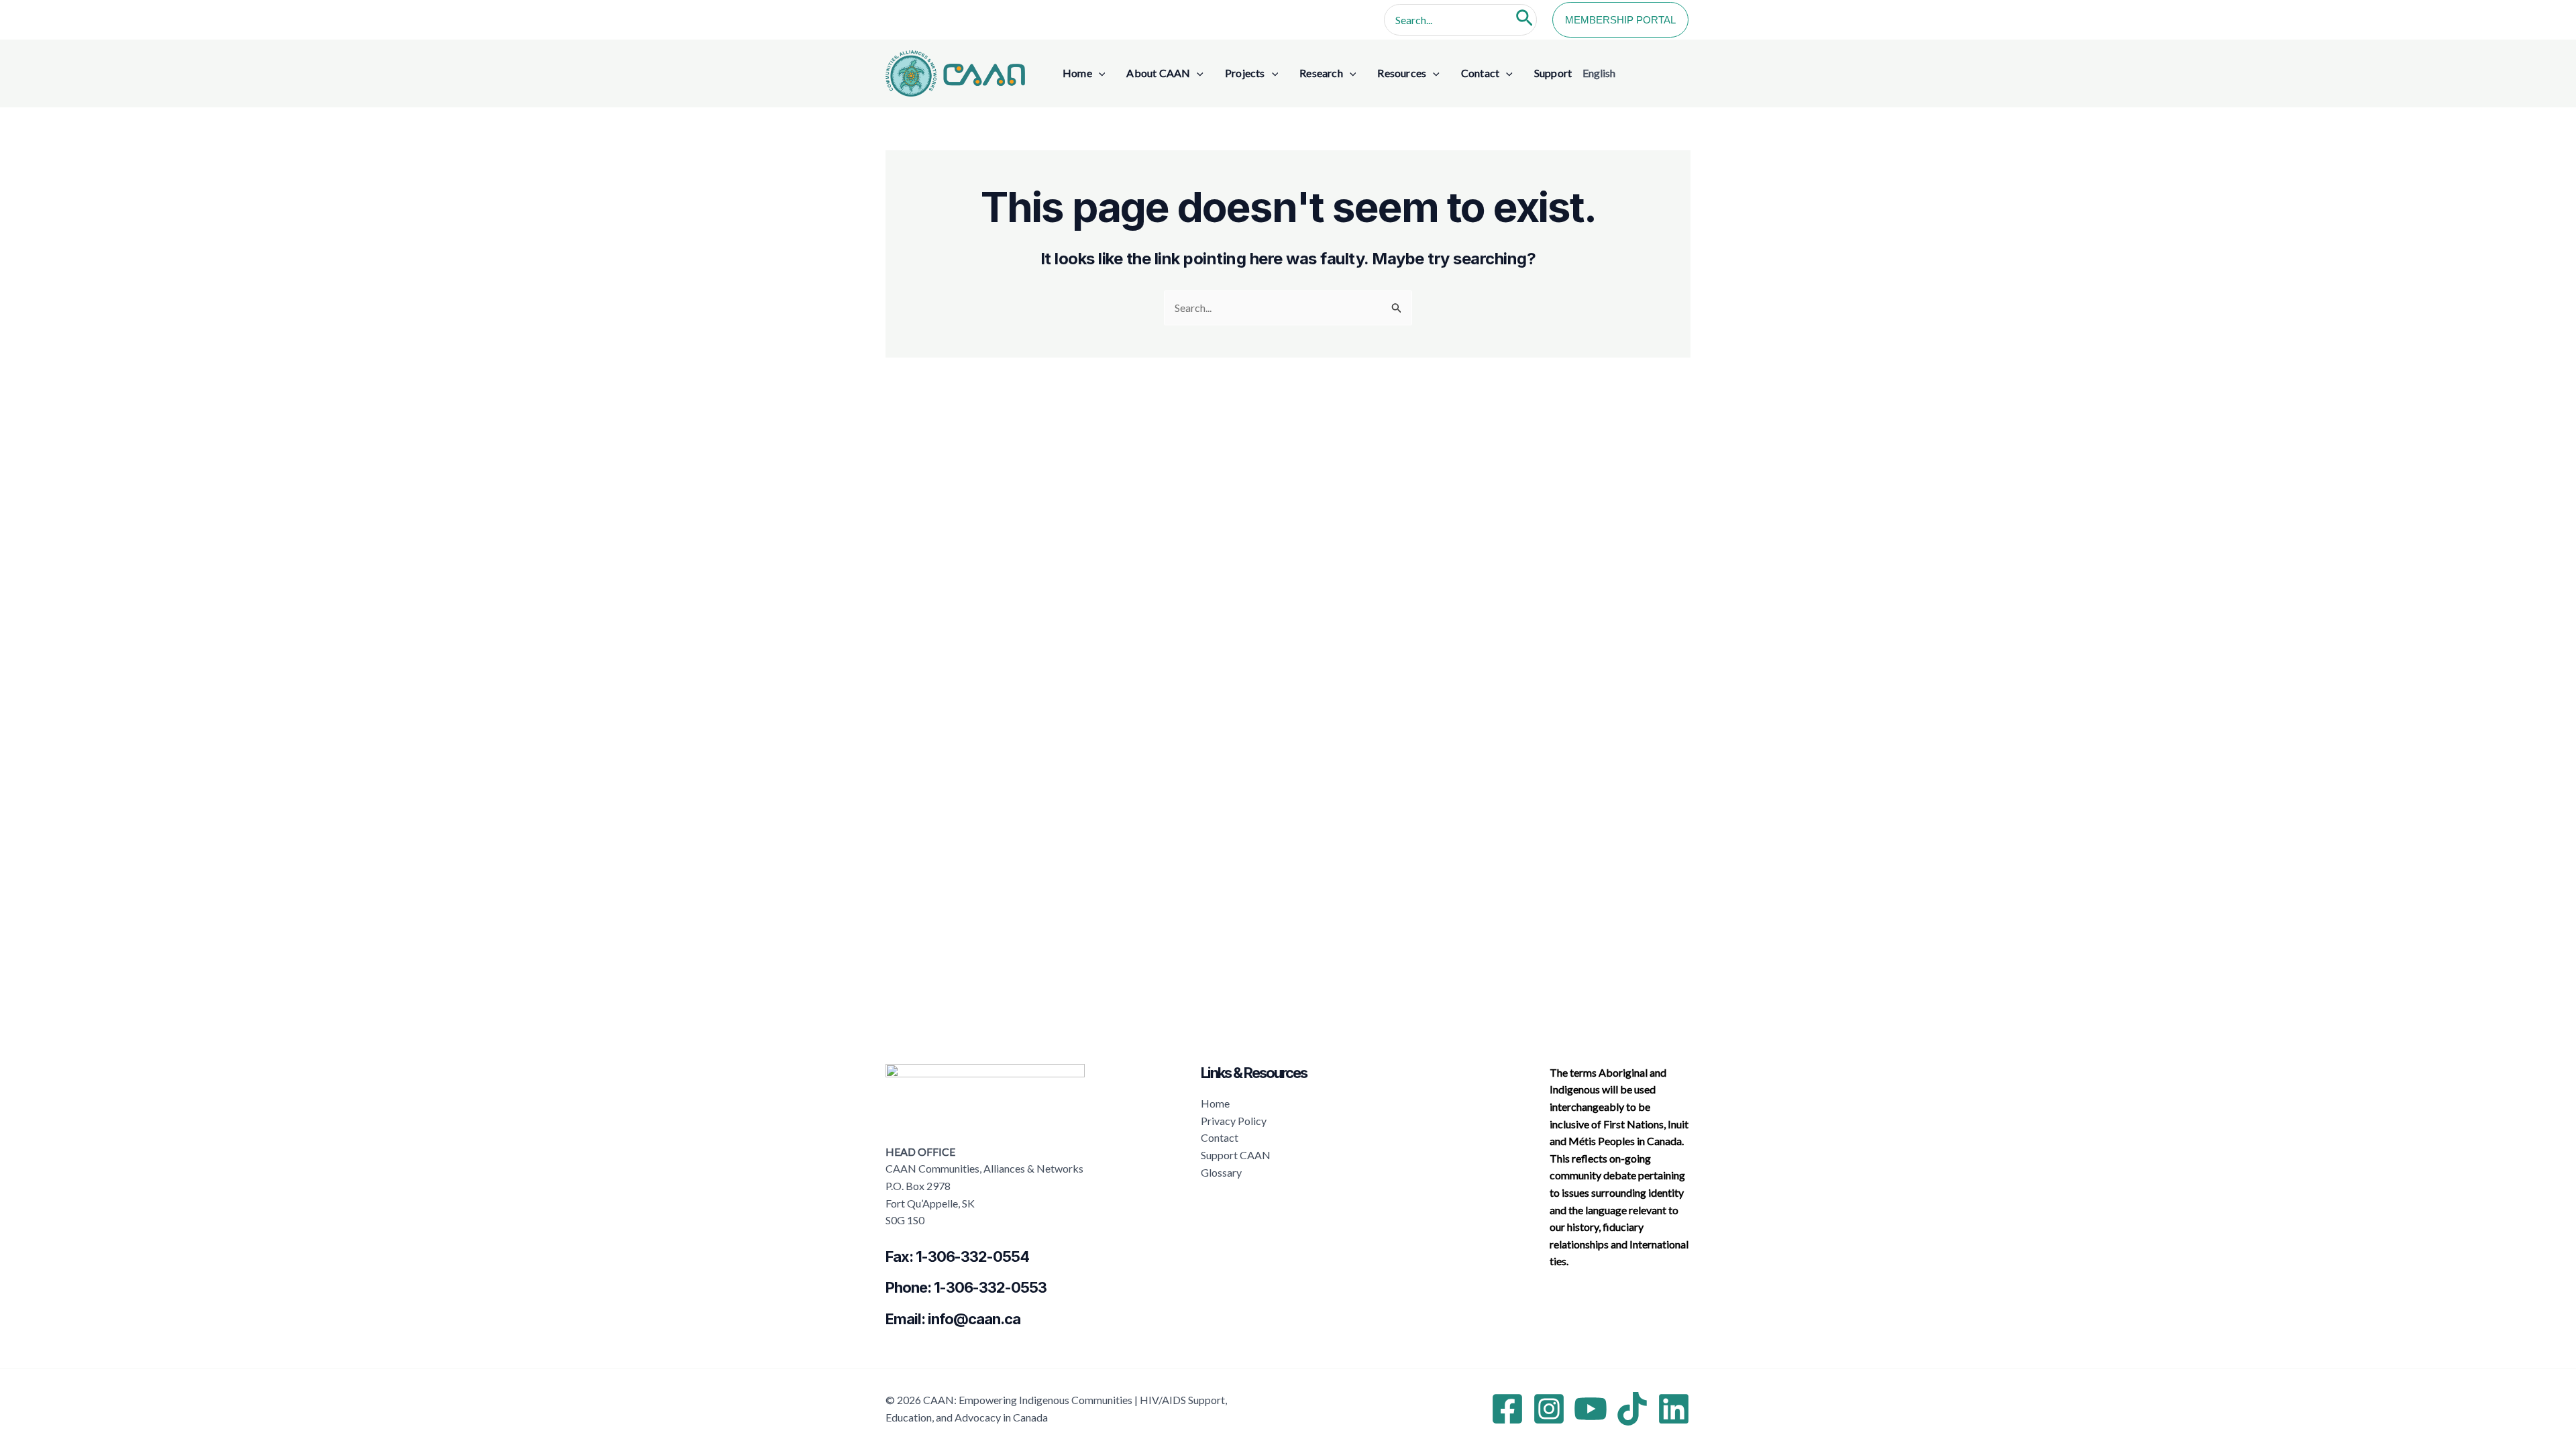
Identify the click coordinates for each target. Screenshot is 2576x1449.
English (1599, 73)
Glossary (1221, 1172)
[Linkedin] (1674, 1409)
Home (1215, 1103)
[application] (1099, 73)
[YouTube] (1591, 1409)
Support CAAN (1236, 1155)
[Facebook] (1507, 1409)
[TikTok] (1632, 1409)
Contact (1220, 1137)
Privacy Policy (1234, 1121)
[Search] (1524, 20)
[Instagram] (1549, 1409)
